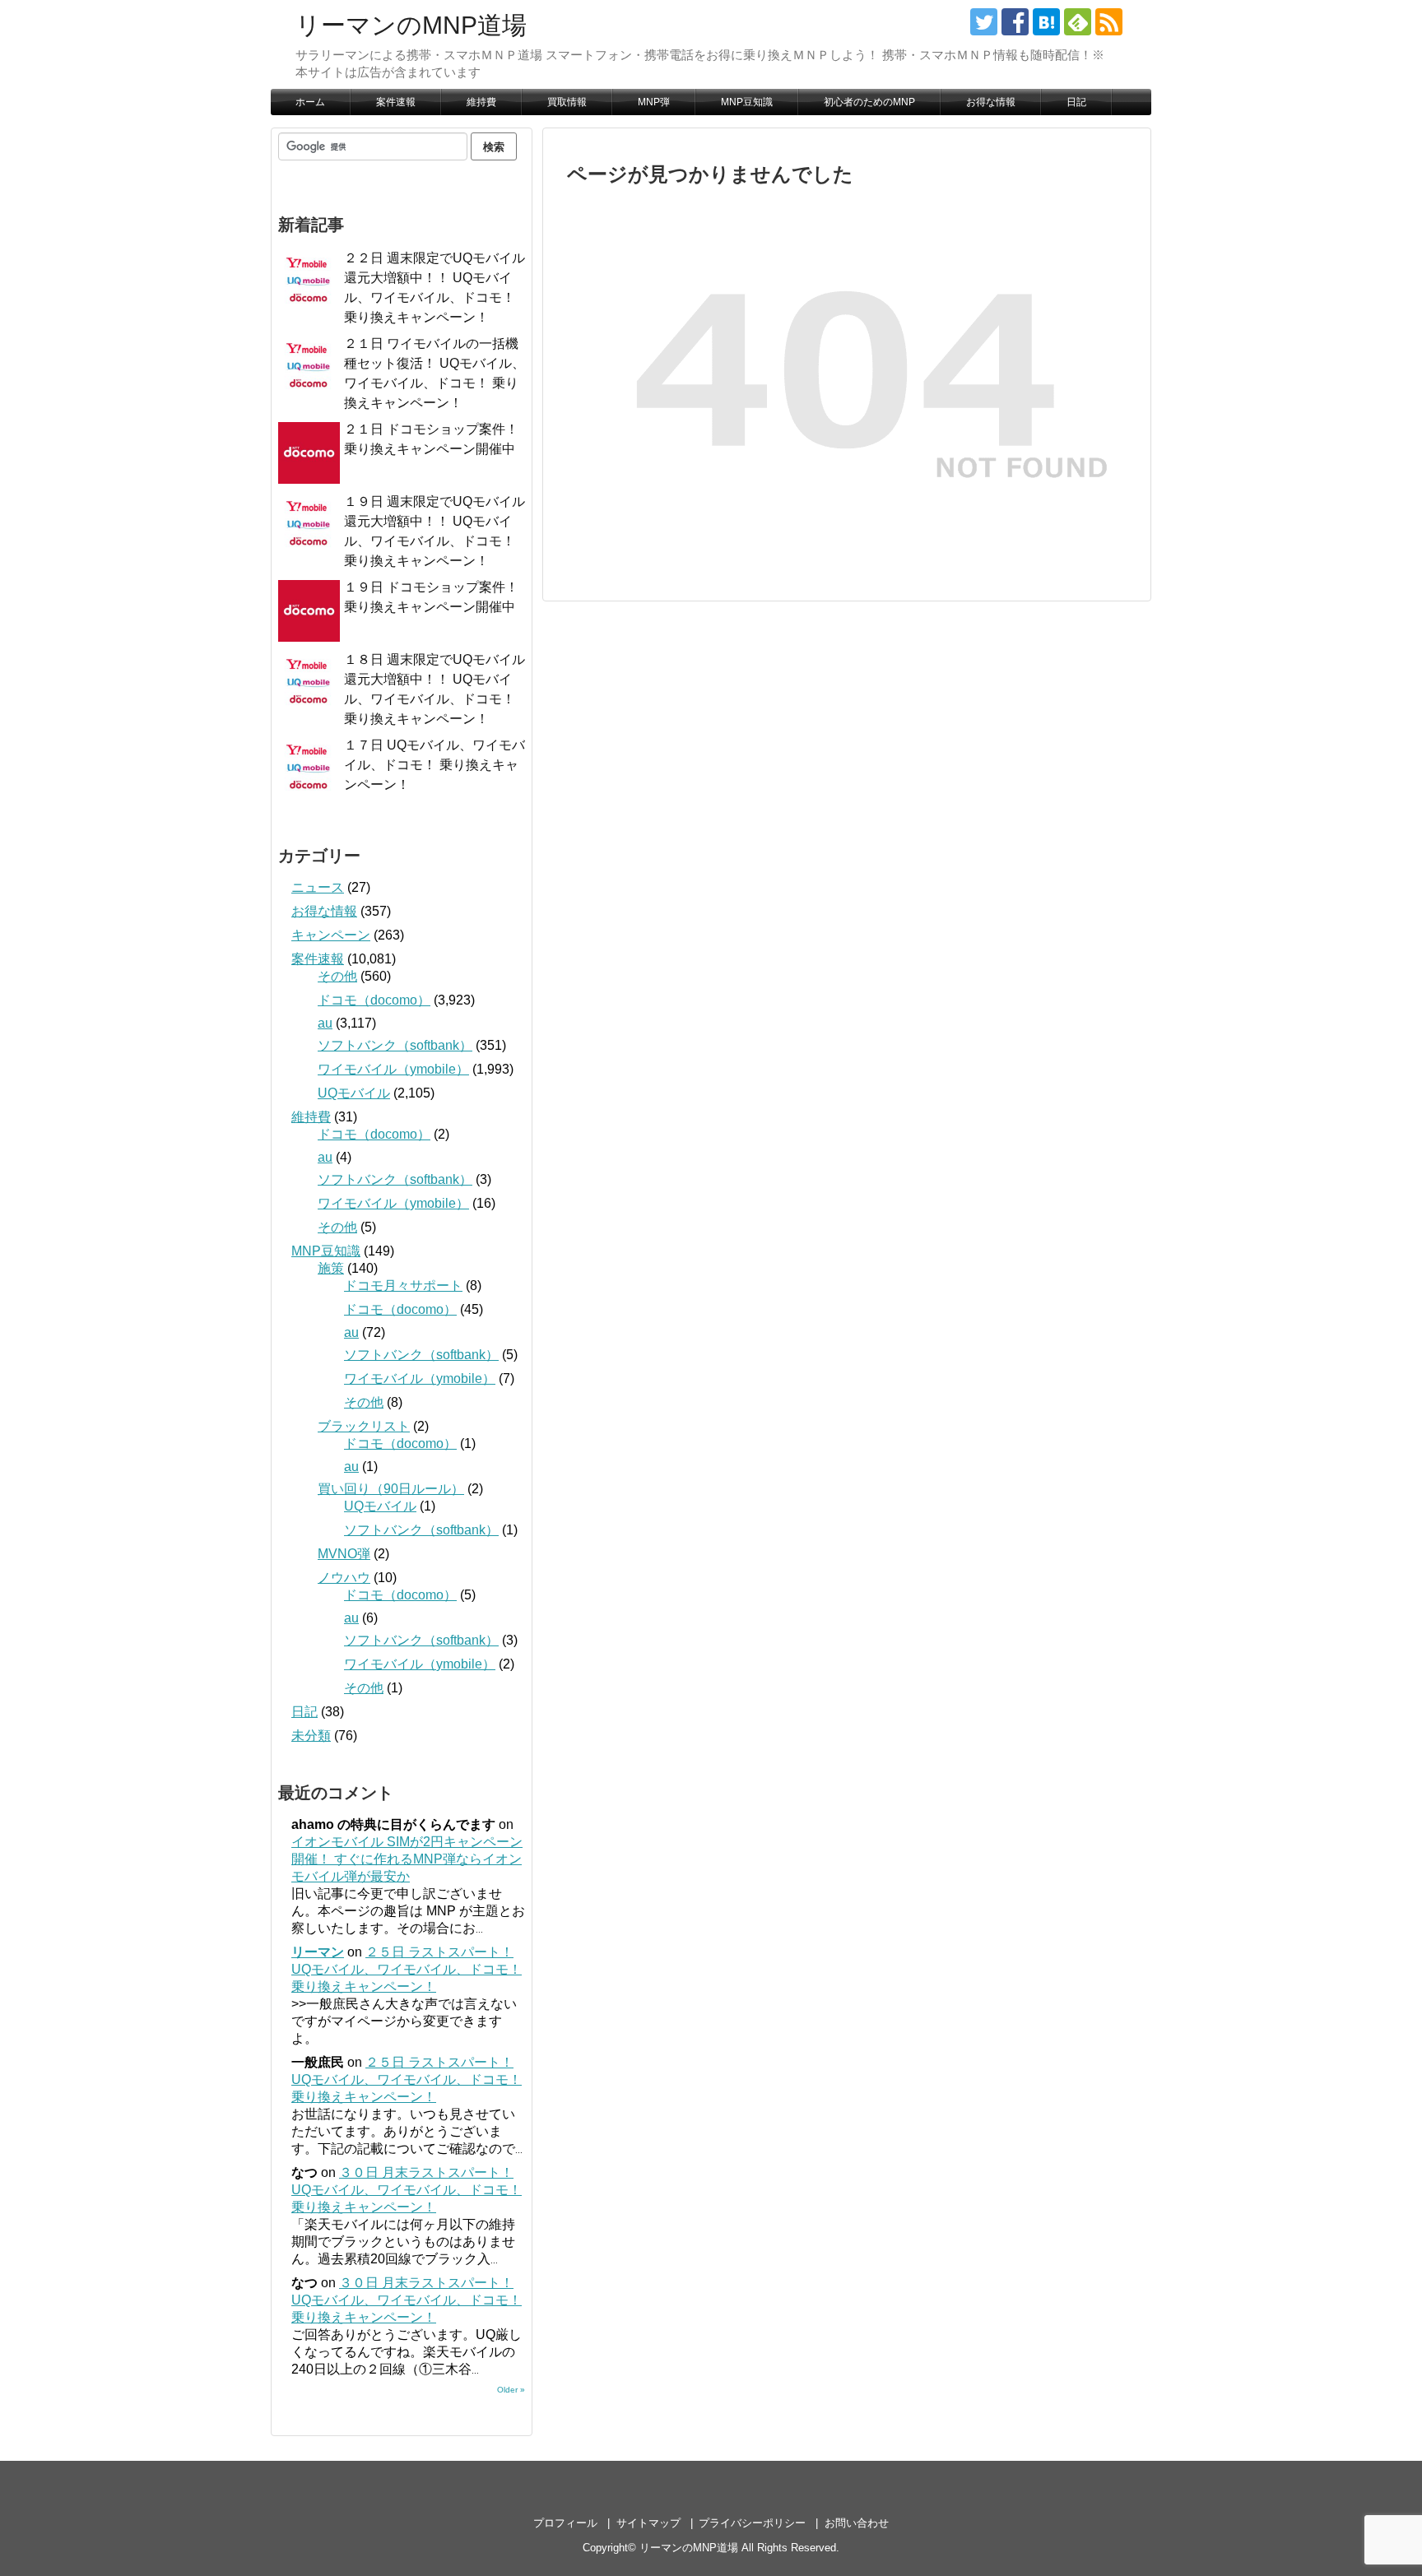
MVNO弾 (344, 1554)
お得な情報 (991, 102)
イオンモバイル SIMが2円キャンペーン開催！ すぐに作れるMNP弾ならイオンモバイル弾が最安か (407, 1859)
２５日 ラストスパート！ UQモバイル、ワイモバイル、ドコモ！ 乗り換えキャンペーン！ (407, 1969)
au (325, 1023)
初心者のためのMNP (869, 102)
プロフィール (565, 2523)
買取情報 (567, 102)
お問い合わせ (857, 2523)
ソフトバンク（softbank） (395, 1045)
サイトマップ (648, 2523)
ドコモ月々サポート (403, 1286)
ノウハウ (344, 1578)
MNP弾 (654, 102)
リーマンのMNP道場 (411, 25)
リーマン (318, 1952)
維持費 (481, 102)
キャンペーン (331, 935)
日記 (1076, 102)
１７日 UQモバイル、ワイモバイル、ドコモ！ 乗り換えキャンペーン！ (434, 765)
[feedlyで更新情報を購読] (1078, 22)
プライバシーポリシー (752, 2523)
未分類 (311, 1736)
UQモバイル (354, 1093)
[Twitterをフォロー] (984, 22)
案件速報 (396, 102)
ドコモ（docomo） (374, 1000)
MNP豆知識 (747, 102)
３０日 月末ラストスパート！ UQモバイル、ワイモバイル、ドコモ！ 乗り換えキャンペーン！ (407, 2190)
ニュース (318, 887)
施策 (331, 1268)
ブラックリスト (364, 1426)
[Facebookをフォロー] (1015, 22)
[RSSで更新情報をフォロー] (1109, 22)
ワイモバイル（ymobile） (393, 1069)
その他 (337, 976)
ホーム (310, 102)
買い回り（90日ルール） (391, 1489)
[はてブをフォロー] (1046, 22)
